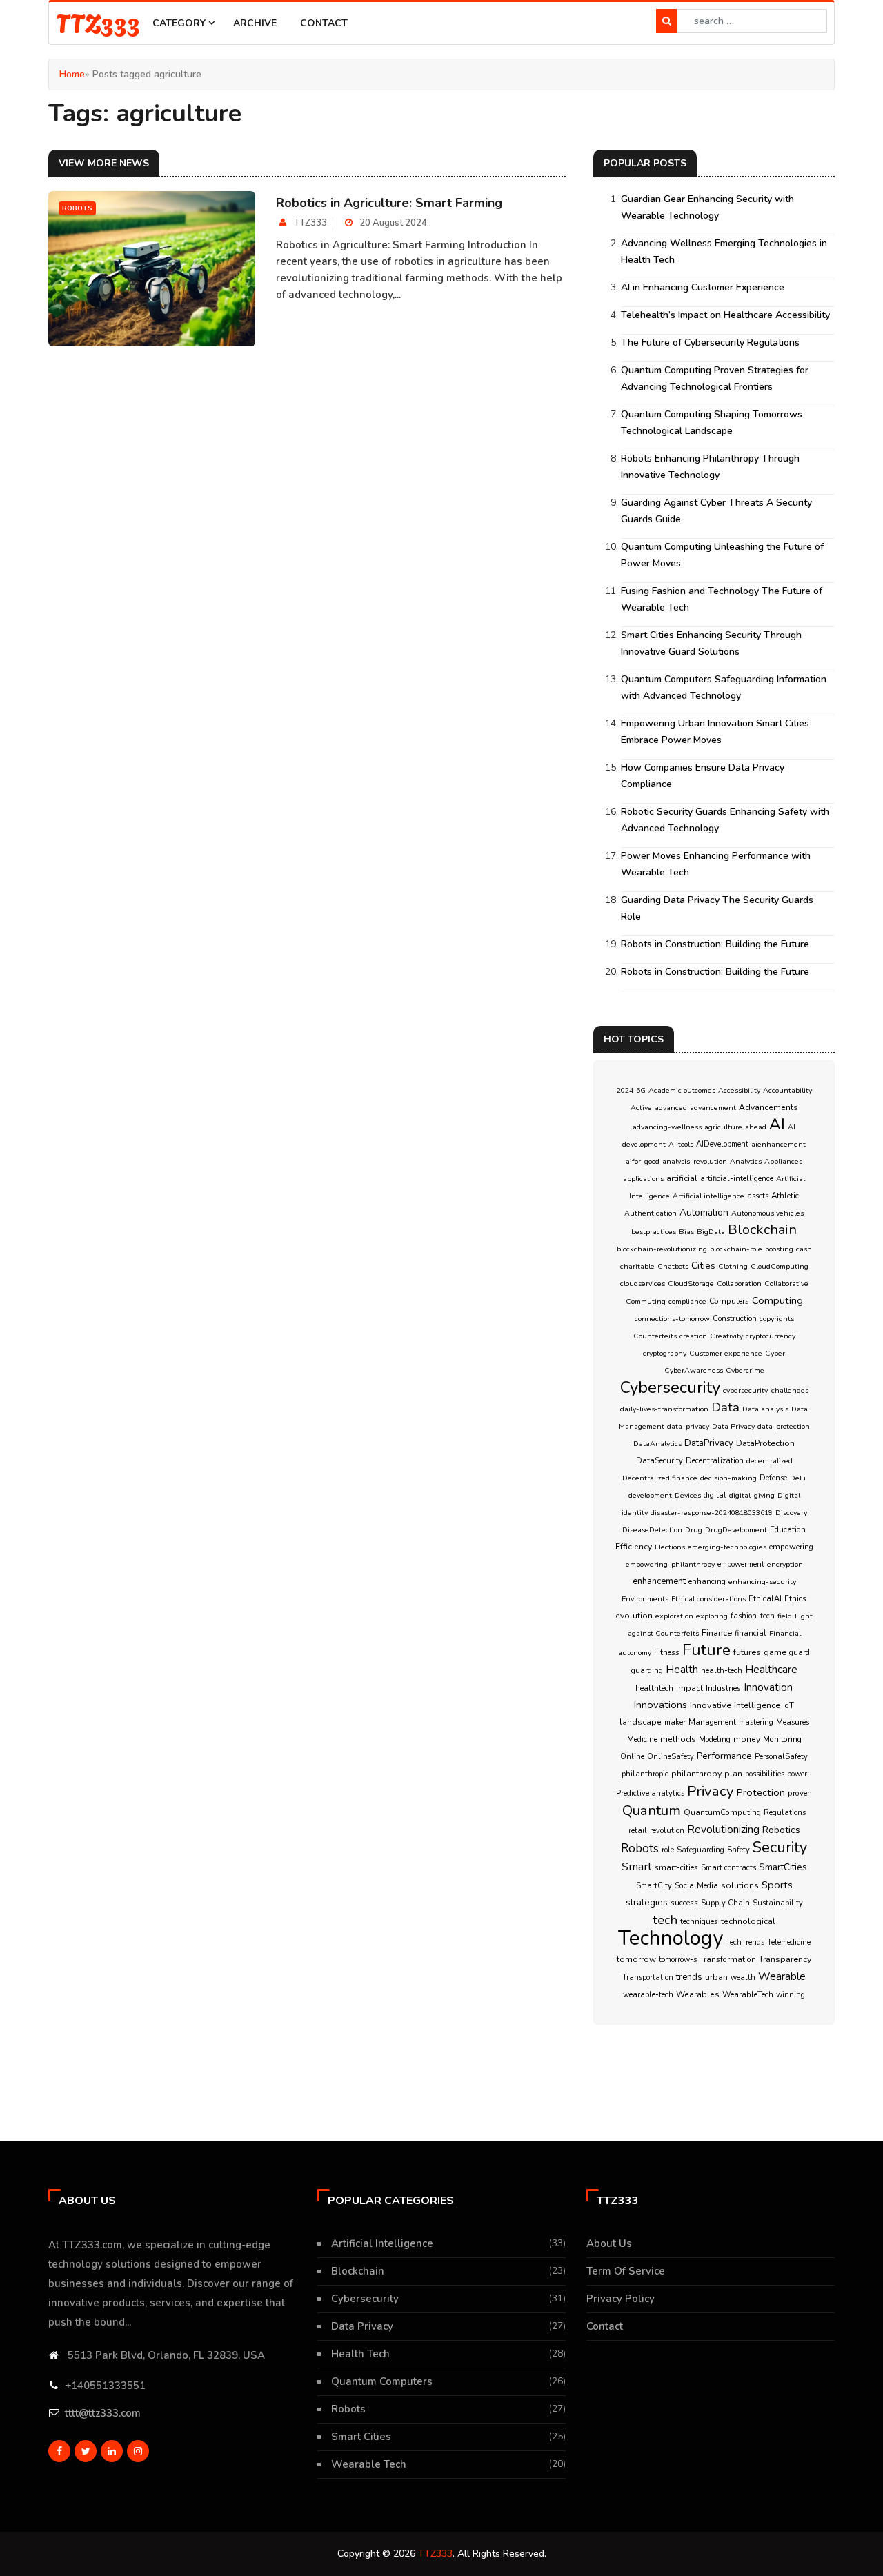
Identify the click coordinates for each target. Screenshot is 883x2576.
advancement (713, 1108)
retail (638, 1831)
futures (747, 1652)
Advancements (768, 1107)
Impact (689, 1688)
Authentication (651, 1213)
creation (693, 1336)
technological (748, 1921)
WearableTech (748, 1994)
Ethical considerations (708, 1599)
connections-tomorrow (672, 1319)
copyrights (777, 1319)
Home (72, 74)
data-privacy (688, 1426)
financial (751, 1633)
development (650, 1495)
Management (712, 1722)
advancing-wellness (667, 1127)
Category (180, 23)
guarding (647, 1670)
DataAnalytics (657, 1444)
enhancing (707, 1582)
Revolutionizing (723, 1829)
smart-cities (676, 1867)
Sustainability (778, 1903)
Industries (723, 1688)
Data (725, 1407)
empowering (791, 1547)
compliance (687, 1301)
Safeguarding (701, 1850)
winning (791, 1995)
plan (733, 1774)
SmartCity (654, 1886)
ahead (756, 1127)
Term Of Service (626, 2271)
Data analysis (765, 1409)
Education (788, 1529)
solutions (740, 1885)
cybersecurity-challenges (766, 1390)
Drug (694, 1530)
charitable (637, 1266)
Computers (729, 1301)
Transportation (648, 1978)
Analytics (746, 1161)
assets (758, 1196)
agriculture (723, 1127)
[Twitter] (86, 2451)
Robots (640, 1849)
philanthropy (696, 1774)
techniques (699, 1921)
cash (804, 1249)
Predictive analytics (650, 1793)
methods (678, 1739)
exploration (674, 1616)
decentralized (770, 1461)
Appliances (783, 1161)
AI (777, 1124)
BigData (711, 1232)
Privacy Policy (621, 2299)
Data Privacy (733, 1426)
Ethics (795, 1598)
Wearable (782, 1976)
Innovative (711, 1705)
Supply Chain (725, 1903)
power (797, 1774)
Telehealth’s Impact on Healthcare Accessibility (725, 315)
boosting (779, 1249)
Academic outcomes (682, 1090)
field (785, 1616)
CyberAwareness (694, 1370)
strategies (647, 1902)
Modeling (715, 1740)
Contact (324, 23)
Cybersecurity (670, 1387)
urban (716, 1977)
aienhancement (778, 1144)
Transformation (728, 1959)
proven (800, 1793)
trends (689, 1977)
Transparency (785, 1959)
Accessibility (739, 1090)
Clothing (733, 1266)
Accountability (787, 1090)
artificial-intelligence (737, 1179)
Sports (777, 1885)
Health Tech (360, 2354)
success (684, 1903)
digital (715, 1495)
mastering (756, 1722)
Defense (773, 1478)
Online (632, 1757)
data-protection (784, 1426)
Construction (735, 1319)
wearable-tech (648, 1995)
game (775, 1652)
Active (641, 1108)
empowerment (741, 1564)
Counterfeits (655, 1336)
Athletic (785, 1196)
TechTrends (745, 1942)
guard (800, 1653)
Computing (777, 1300)
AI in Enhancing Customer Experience (703, 287)
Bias (686, 1232)
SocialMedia (696, 1885)
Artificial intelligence (708, 1196)
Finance (717, 1633)
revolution (667, 1831)
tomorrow (636, 1959)
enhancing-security (762, 1582)
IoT (788, 1705)
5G (641, 1090)
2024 (625, 1090)
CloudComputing (780, 1266)
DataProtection (765, 1443)
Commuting (646, 1301)
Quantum (652, 1810)
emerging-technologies (727, 1547)
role (668, 1850)
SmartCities (783, 1867)
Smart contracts (728, 1868)
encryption (785, 1564)
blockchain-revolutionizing (662, 1249)
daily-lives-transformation (664, 1409)
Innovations (661, 1705)
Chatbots (673, 1266)
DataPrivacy (709, 1443)
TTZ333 (98, 22)
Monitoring (782, 1739)
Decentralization (715, 1461)
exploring (712, 1616)
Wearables (698, 1994)
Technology (671, 1938)
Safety (738, 1850)
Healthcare (771, 1670)
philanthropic (645, 1774)
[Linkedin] (112, 2451)
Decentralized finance (660, 1478)
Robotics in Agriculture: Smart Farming (389, 203)
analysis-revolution (695, 1161)
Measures (793, 1722)
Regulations (785, 1813)
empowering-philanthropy (670, 1564)
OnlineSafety (671, 1757)
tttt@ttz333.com (103, 2413)
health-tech (722, 1671)
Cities (703, 1266)
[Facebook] (59, 2451)
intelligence (757, 1705)
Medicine (642, 1740)
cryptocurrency (771, 1336)
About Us (609, 2243)
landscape (641, 1722)
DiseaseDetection (652, 1530)
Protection (761, 1792)
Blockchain (762, 1230)
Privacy (711, 1791)
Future (706, 1650)
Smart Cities (361, 2437)
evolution (634, 1616)
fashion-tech (753, 1616)
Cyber (775, 1353)
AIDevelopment (722, 1144)
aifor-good (643, 1161)
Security (780, 1847)
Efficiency (634, 1547)
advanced (671, 1108)
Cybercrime (745, 1370)
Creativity (726, 1336)
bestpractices (654, 1232)
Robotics (781, 1830)
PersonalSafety (781, 1757)
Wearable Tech (369, 2464)
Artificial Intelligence (382, 2243)
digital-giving (752, 1495)
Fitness (667, 1652)
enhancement (659, 1581)
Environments (645, 1599)
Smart (637, 1866)
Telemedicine (789, 1942)
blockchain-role (736, 1249)
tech (665, 1920)
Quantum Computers (382, 2381)
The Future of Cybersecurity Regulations (710, 343)
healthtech (654, 1688)
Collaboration (739, 1284)
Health (682, 1670)
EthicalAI (765, 1599)
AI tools (681, 1144)
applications (643, 1179)
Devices (688, 1495)
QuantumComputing (722, 1812)
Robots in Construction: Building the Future (715, 944)
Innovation (768, 1687)
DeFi (798, 1478)
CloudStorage (691, 1284)
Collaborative (786, 1284)
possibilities (765, 1774)
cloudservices (643, 1284)
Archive (255, 23)
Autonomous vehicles (767, 1213)
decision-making (728, 1478)
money (747, 1739)
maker (675, 1722)
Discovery (791, 1513)
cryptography (665, 1353)
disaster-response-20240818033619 (712, 1513)
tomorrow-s (678, 1960)
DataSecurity (659, 1461)
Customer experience (726, 1353)
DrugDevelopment (736, 1530)
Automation (704, 1212)
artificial (682, 1178)
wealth (743, 1978)
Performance (724, 1756)
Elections (670, 1547)
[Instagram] (138, 2451)
